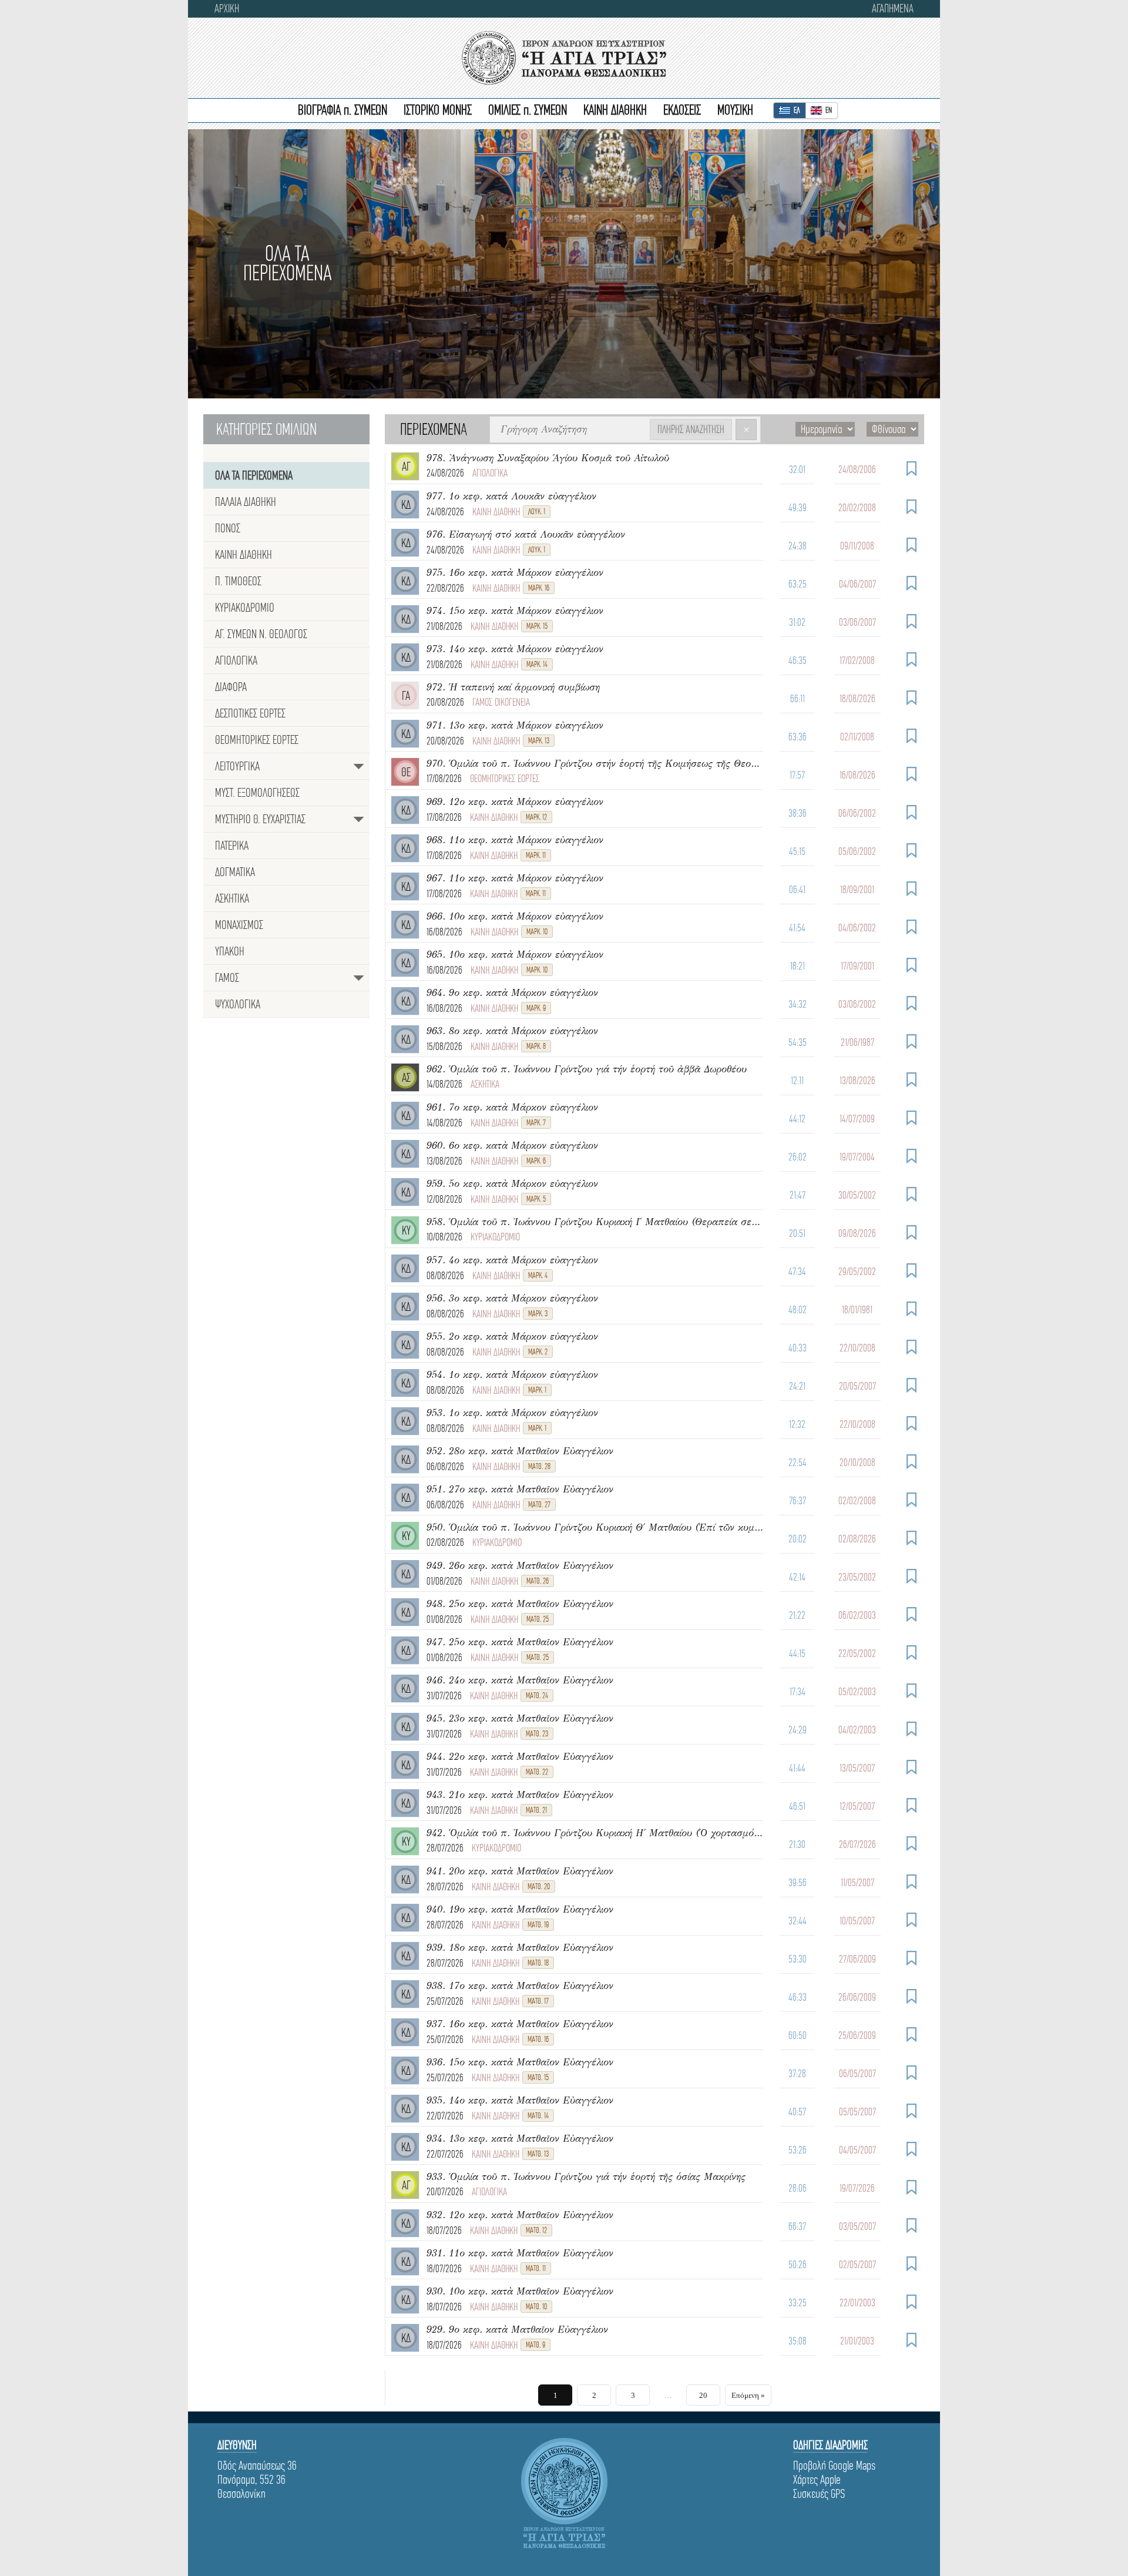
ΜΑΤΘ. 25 (538, 1619)
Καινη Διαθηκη (244, 555)
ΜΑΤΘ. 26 (538, 1581)
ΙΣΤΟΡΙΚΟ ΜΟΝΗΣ (438, 110)
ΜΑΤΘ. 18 (538, 1963)
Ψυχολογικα (238, 1004)
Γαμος (227, 978)
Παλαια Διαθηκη (246, 502)
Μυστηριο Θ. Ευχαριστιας (260, 819)
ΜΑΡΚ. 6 (536, 1161)
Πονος (228, 528)
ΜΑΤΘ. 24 (537, 1695)
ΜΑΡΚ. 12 (536, 817)
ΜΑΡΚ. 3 (538, 1314)
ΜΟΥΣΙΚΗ (735, 110)
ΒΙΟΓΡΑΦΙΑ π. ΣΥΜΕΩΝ (343, 110)
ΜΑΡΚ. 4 (538, 1275)
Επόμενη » (748, 2395)
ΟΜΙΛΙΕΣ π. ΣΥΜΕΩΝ (528, 110)
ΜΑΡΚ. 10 (537, 932)
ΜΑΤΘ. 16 (538, 2039)
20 (703, 2395)
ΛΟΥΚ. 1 (537, 511)
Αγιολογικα (236, 660)
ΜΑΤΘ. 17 (538, 2001)
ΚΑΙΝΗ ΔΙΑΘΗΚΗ (615, 110)
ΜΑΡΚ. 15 (537, 626)
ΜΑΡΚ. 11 (536, 855)
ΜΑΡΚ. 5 (536, 1199)
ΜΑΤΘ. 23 (537, 1734)
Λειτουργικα (237, 766)
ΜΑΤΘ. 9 (536, 2345)
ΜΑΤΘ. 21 (536, 1810)
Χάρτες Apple (817, 2480)
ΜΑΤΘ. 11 (536, 2268)
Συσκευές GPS (819, 2494)
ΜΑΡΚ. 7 (536, 1123)
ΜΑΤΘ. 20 (539, 1886)
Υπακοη (230, 951)
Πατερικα (232, 846)
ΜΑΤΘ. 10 (536, 2307)
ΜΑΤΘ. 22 (537, 1772)
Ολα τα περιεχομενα (254, 475)
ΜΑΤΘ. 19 (538, 1925)
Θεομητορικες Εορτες (257, 740)
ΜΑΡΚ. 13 (539, 741)
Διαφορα (231, 687)
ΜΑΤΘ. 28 (539, 1466)
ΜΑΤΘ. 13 (538, 2154)
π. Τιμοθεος (238, 581)
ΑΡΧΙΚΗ (227, 9)
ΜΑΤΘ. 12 (536, 2230)
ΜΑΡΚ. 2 (538, 1352)
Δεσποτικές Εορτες (250, 713)
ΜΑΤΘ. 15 (538, 2077)
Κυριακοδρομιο (245, 608)
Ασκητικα (232, 898)
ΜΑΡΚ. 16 (539, 588)
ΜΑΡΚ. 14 (537, 664)
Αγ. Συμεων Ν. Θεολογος (261, 634)
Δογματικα (235, 872)
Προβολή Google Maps (834, 2466)
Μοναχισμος (239, 925)
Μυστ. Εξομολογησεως (257, 793)
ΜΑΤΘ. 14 (538, 2116)
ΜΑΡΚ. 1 (537, 1390)
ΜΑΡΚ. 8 (536, 1046)
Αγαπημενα (893, 9)
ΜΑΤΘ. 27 (539, 1505)
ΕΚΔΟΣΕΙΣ (682, 110)
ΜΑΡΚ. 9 (536, 1008)
